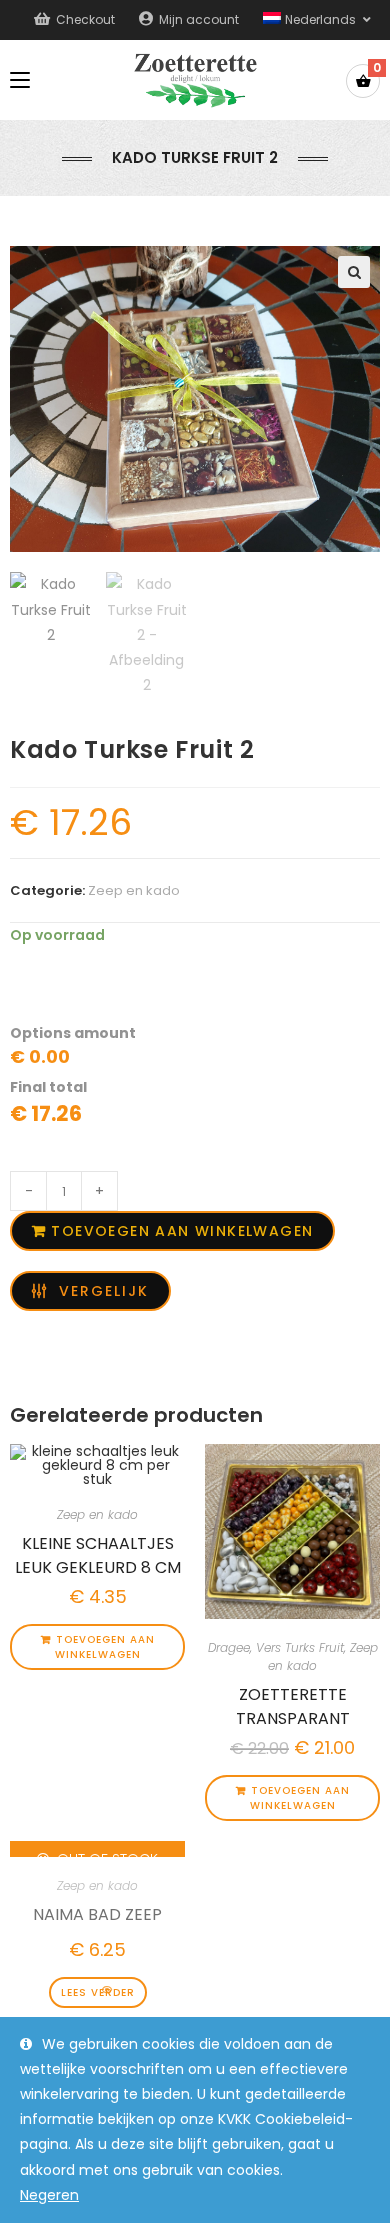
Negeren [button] (49, 2195)
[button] (354, 272)
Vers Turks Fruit (300, 1647)
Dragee (229, 1647)
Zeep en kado (134, 890)
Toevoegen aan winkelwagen (182, 1231)
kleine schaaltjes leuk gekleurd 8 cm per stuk (98, 1553)
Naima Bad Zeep (97, 1914)
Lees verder (98, 1992)
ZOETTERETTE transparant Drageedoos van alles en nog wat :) (293, 1704)
